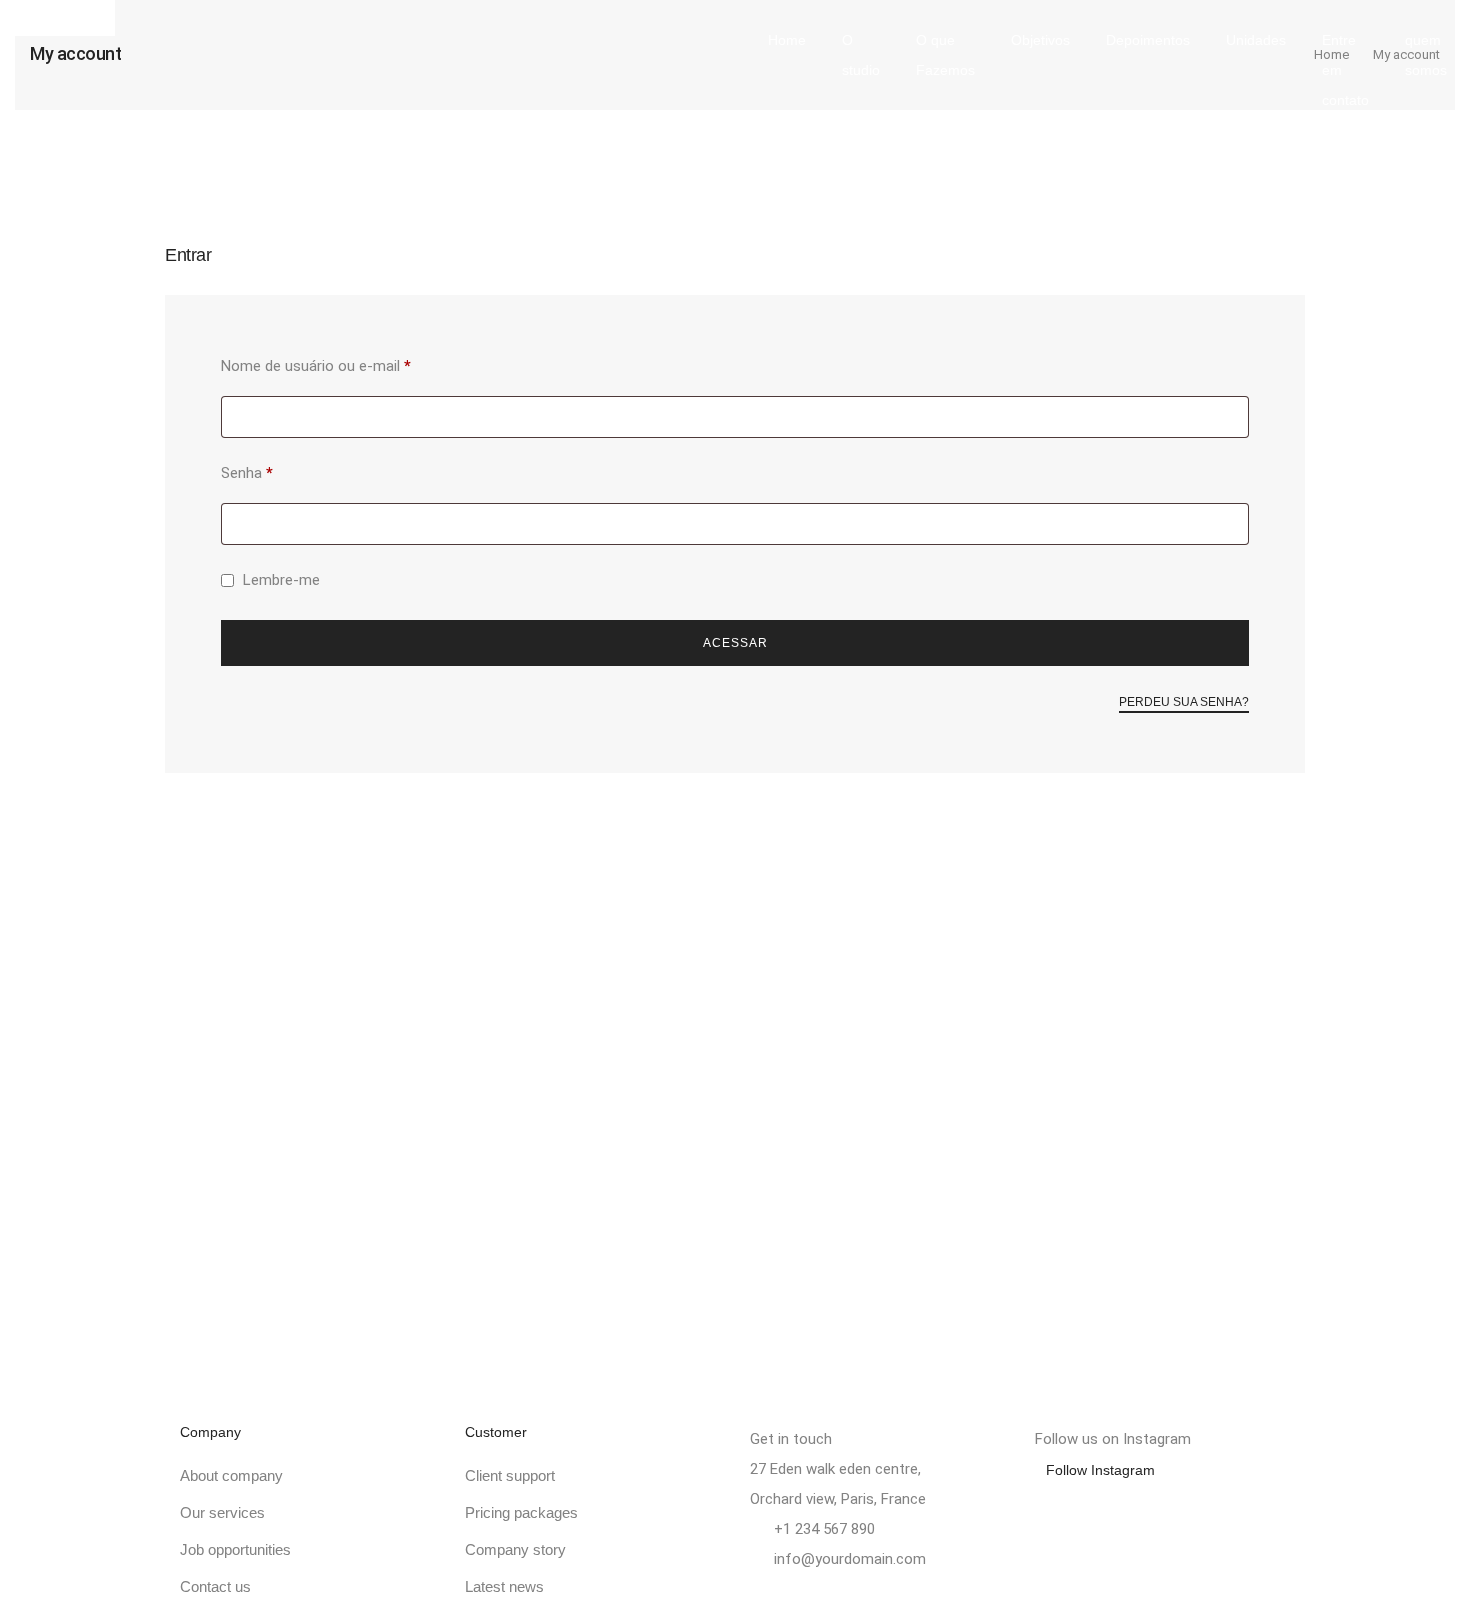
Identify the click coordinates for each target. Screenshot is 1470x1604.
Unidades (1256, 40)
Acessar (735, 643)
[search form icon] (1111, 158)
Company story (515, 1549)
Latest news (504, 1586)
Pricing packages (521, 1512)
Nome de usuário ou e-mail (352, 363)
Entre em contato (1345, 70)
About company (231, 1475)
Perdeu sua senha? (1184, 702)
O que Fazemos (945, 55)
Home (787, 40)
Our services (222, 1512)
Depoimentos (1148, 40)
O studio (861, 55)
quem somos (1426, 55)
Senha (283, 470)
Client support (510, 1475)
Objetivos (1040, 40)
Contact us (215, 1586)
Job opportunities (235, 1549)
